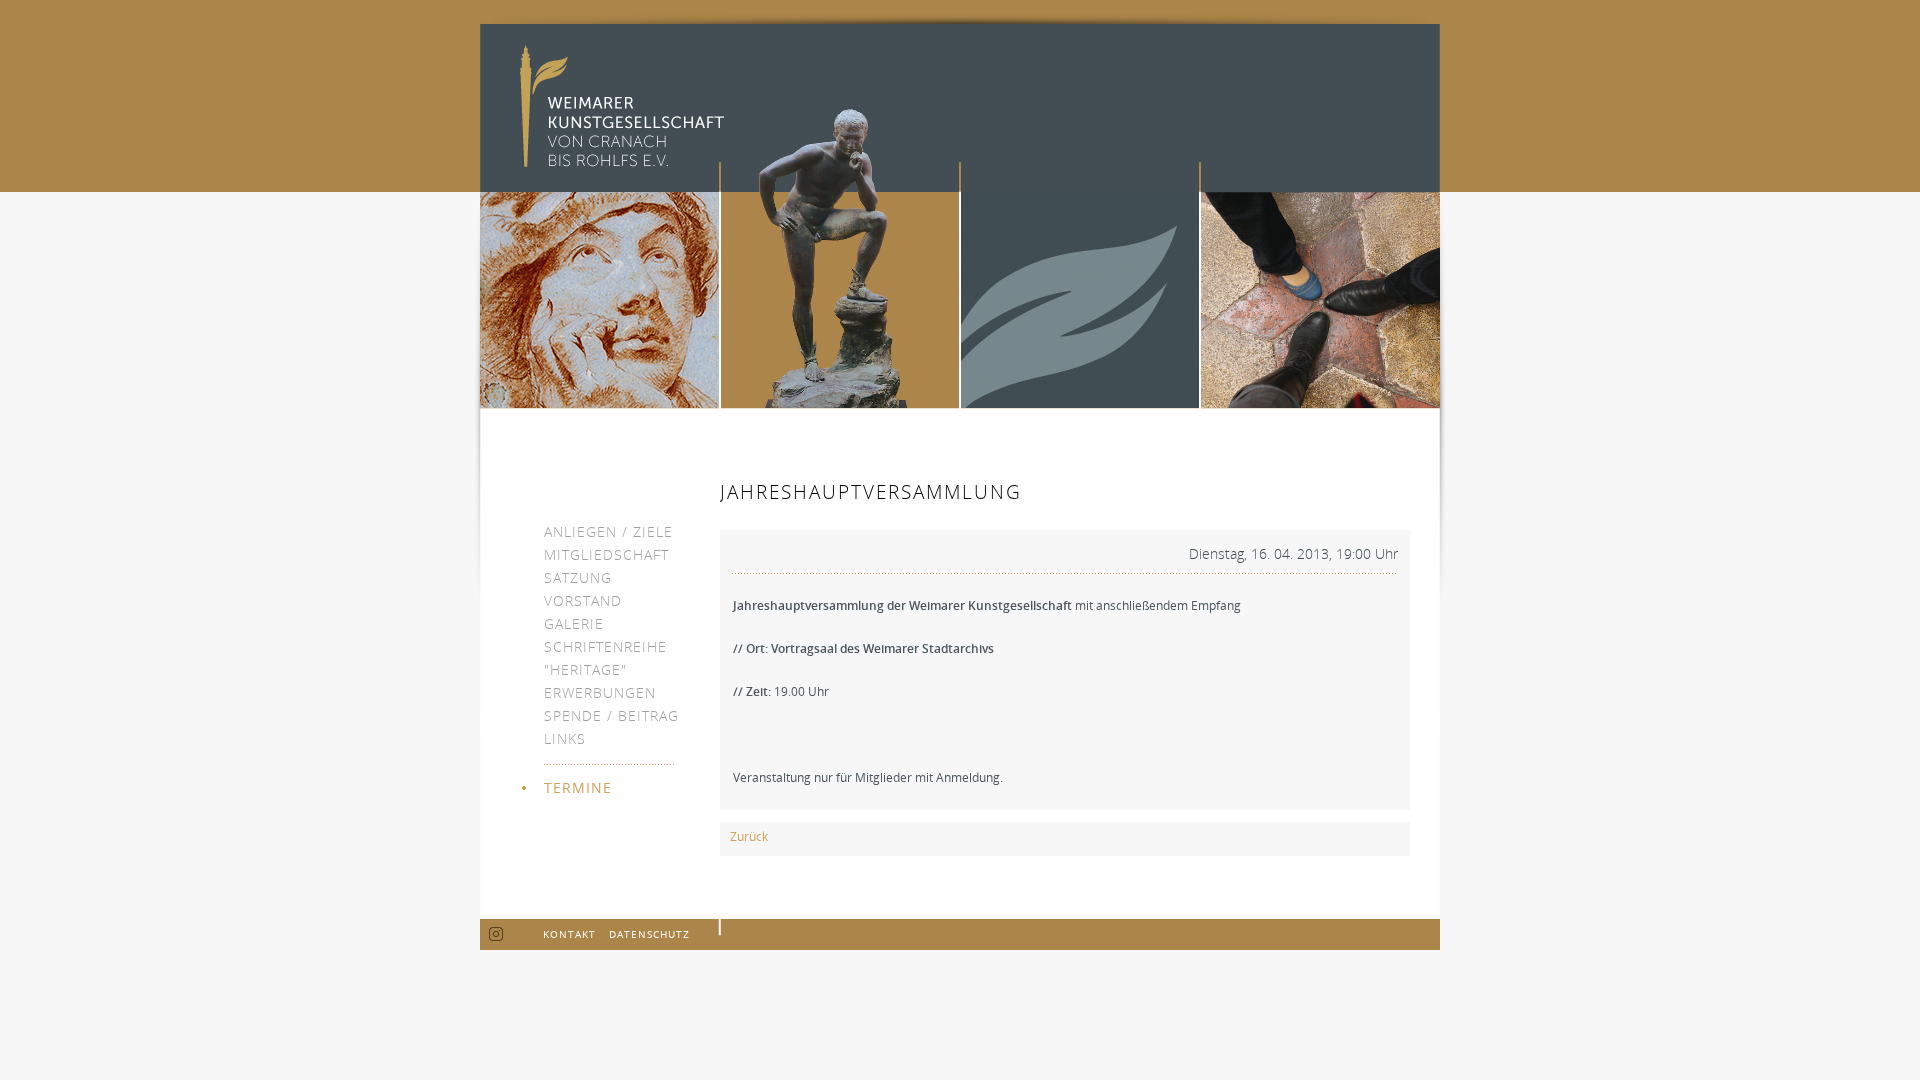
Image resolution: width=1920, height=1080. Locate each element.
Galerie (574, 623)
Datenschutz (649, 934)
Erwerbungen (600, 692)
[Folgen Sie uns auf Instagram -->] (496, 935)
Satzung (578, 577)
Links (565, 738)
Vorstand (583, 600)
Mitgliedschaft (606, 554)
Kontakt (569, 934)
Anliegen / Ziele (608, 531)
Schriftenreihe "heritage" (605, 658)
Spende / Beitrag (611, 715)
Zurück (749, 836)
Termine (578, 787)
